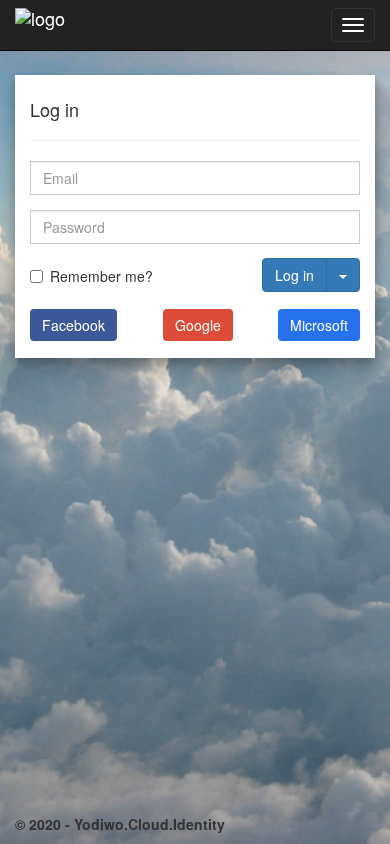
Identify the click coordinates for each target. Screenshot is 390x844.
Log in (294, 275)
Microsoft (319, 325)
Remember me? (101, 276)
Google (198, 325)
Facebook (73, 325)
